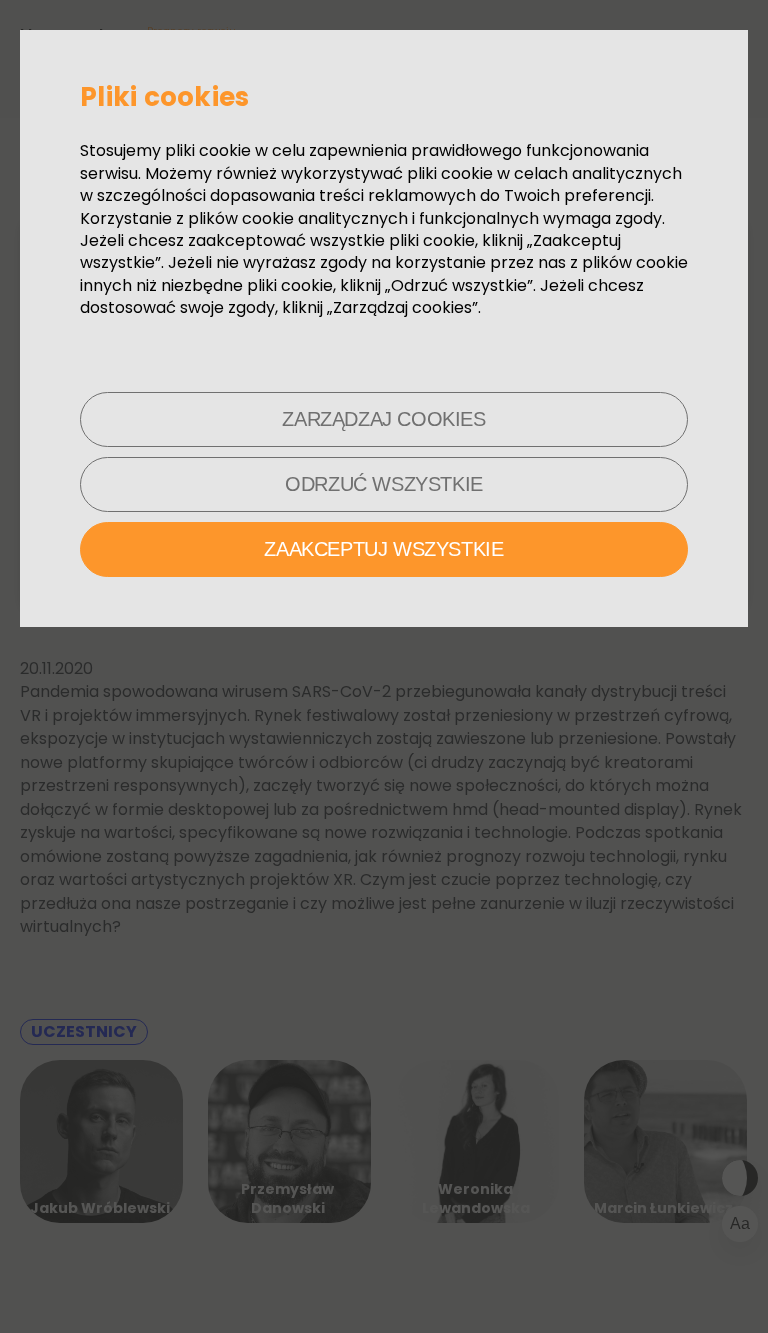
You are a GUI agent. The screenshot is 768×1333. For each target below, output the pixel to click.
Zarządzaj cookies (383, 419)
